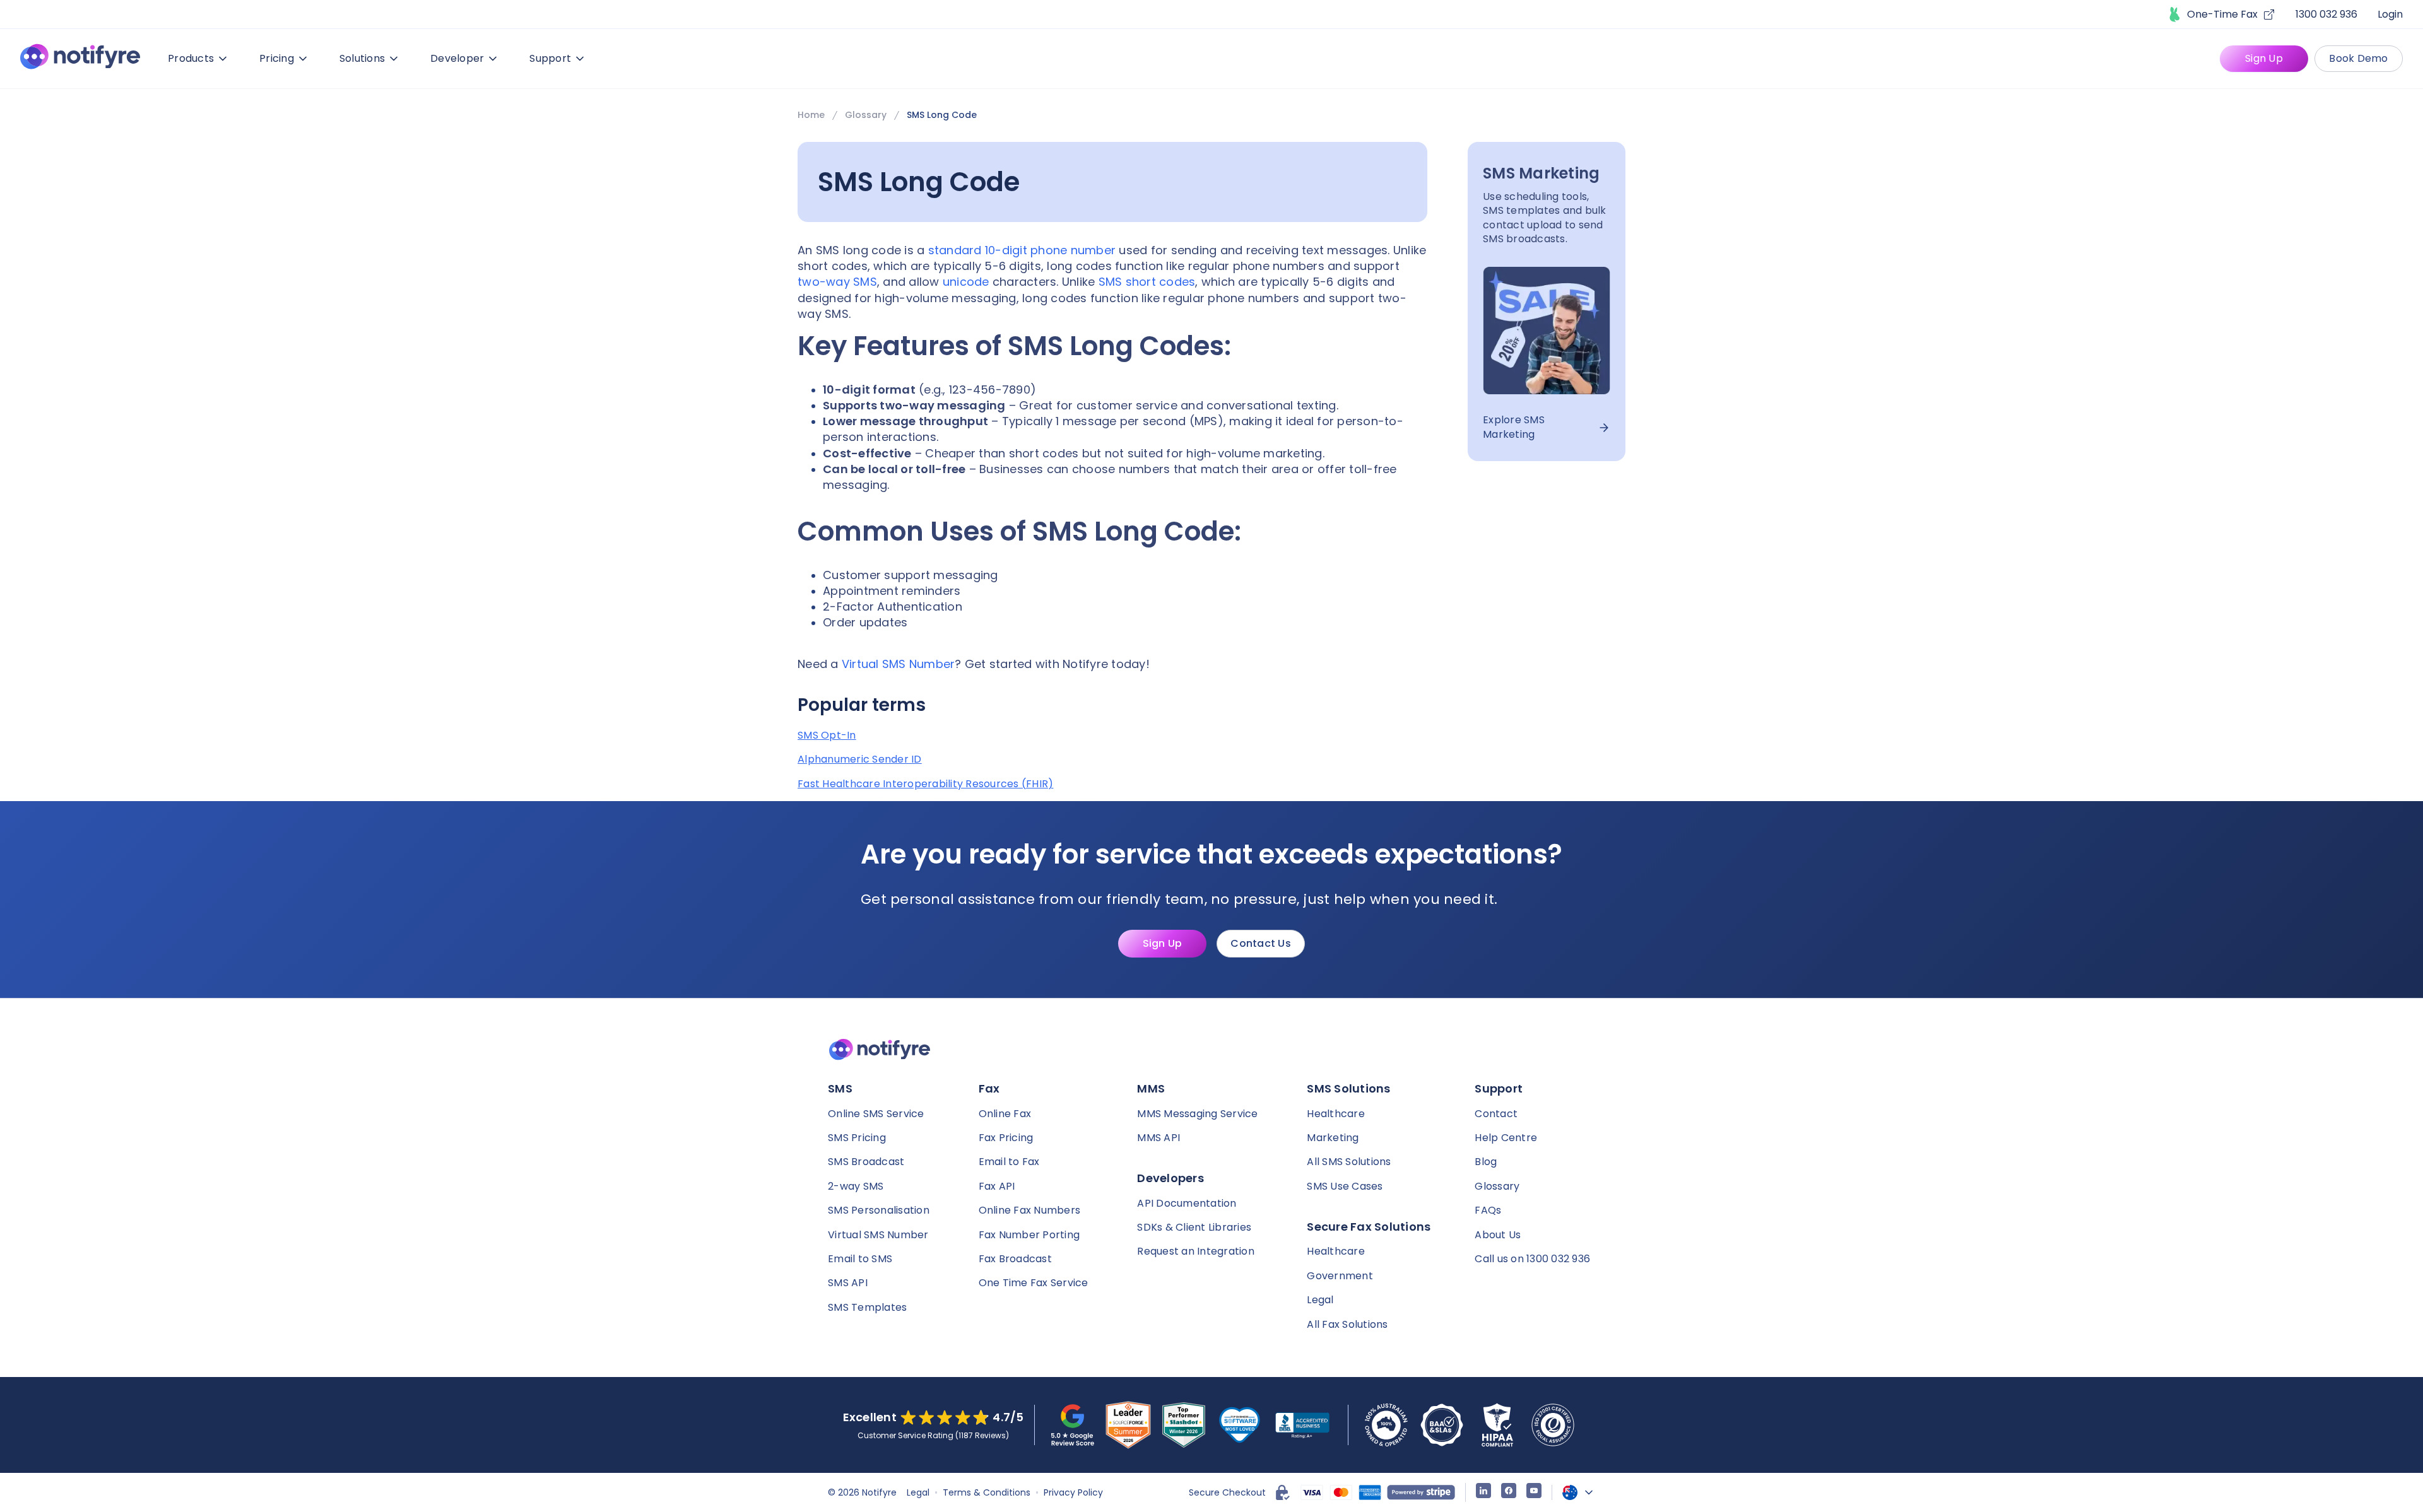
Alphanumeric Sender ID (860, 759)
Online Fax (1005, 1114)
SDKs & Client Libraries (1194, 1227)
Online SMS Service (876, 1114)
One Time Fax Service (1034, 1283)
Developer (457, 58)
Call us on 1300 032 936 (1532, 1259)
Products (191, 58)
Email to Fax (1009, 1162)
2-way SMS (856, 1186)
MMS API (1158, 1138)
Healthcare (1336, 1114)
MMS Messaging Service (1197, 1114)
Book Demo (2358, 58)
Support (550, 58)
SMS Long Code (942, 115)
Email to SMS (860, 1259)
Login (2390, 14)
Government (1340, 1276)
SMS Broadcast (866, 1162)
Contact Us (1261, 943)
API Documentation (1187, 1203)
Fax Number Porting (1029, 1235)
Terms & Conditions (987, 1492)
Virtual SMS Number (878, 1235)
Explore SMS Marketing (1514, 428)
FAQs (1488, 1210)
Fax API (997, 1186)
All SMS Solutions (1349, 1162)
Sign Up (2264, 58)
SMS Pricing (857, 1138)
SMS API (848, 1283)
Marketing (1333, 1138)
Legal (1320, 1300)
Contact (1496, 1114)
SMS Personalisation (879, 1210)
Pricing (277, 58)
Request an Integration (1196, 1251)
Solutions (362, 58)
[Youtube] (1534, 1492)
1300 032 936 (2326, 14)
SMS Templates (867, 1307)
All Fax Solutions (1347, 1324)
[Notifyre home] (80, 59)
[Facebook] (1509, 1492)
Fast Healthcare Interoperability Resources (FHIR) (925, 784)
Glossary (866, 115)
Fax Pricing (1006, 1138)
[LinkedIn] (1483, 1492)
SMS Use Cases (1345, 1186)
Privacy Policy (1073, 1492)
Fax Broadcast (1015, 1259)
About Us (1498, 1235)
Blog (1486, 1162)
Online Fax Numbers (1030, 1210)
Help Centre (1506, 1138)
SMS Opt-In (827, 735)
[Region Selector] (1579, 1492)
